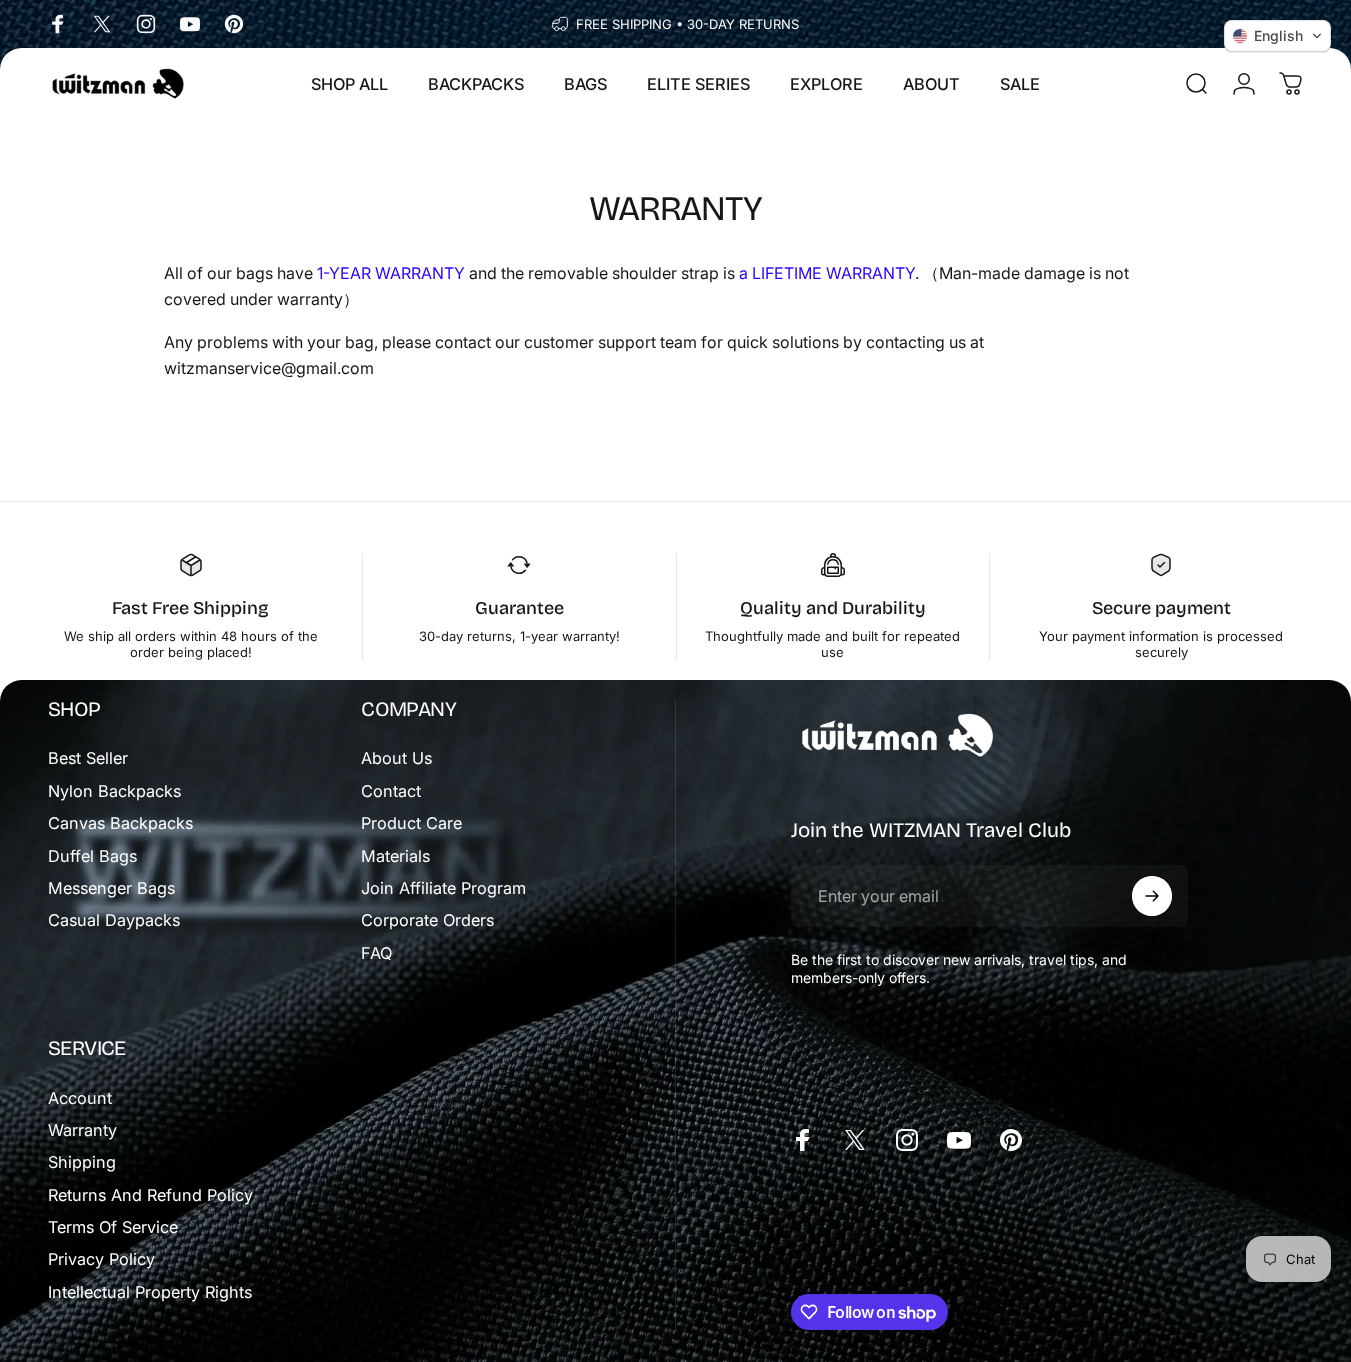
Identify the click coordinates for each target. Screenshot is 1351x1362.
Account (80, 1098)
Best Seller (88, 758)
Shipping (82, 1162)
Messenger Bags (111, 888)
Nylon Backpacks (114, 791)
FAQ (376, 953)
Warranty (82, 1130)
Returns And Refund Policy (150, 1195)
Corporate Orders (427, 920)
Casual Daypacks (114, 920)
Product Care (411, 823)
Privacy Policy (101, 1259)
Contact (391, 791)
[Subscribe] (1152, 896)
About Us (396, 758)
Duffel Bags (92, 856)
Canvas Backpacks (120, 823)
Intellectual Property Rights (150, 1292)
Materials (395, 856)
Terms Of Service (113, 1227)
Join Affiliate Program (443, 888)
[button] (1277, 36)
